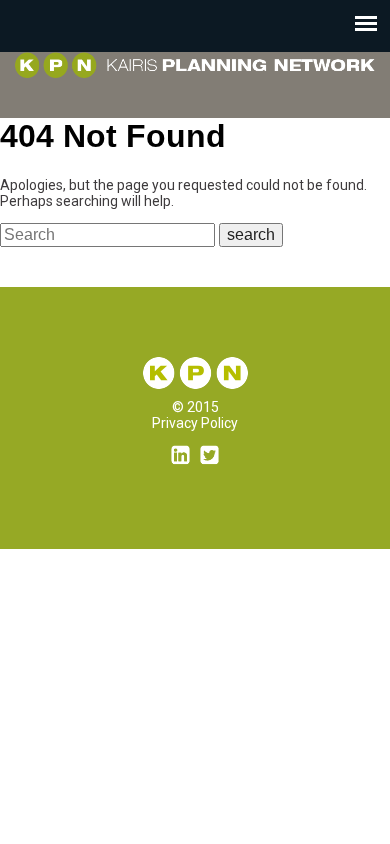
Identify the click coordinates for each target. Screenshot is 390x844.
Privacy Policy (195, 423)
